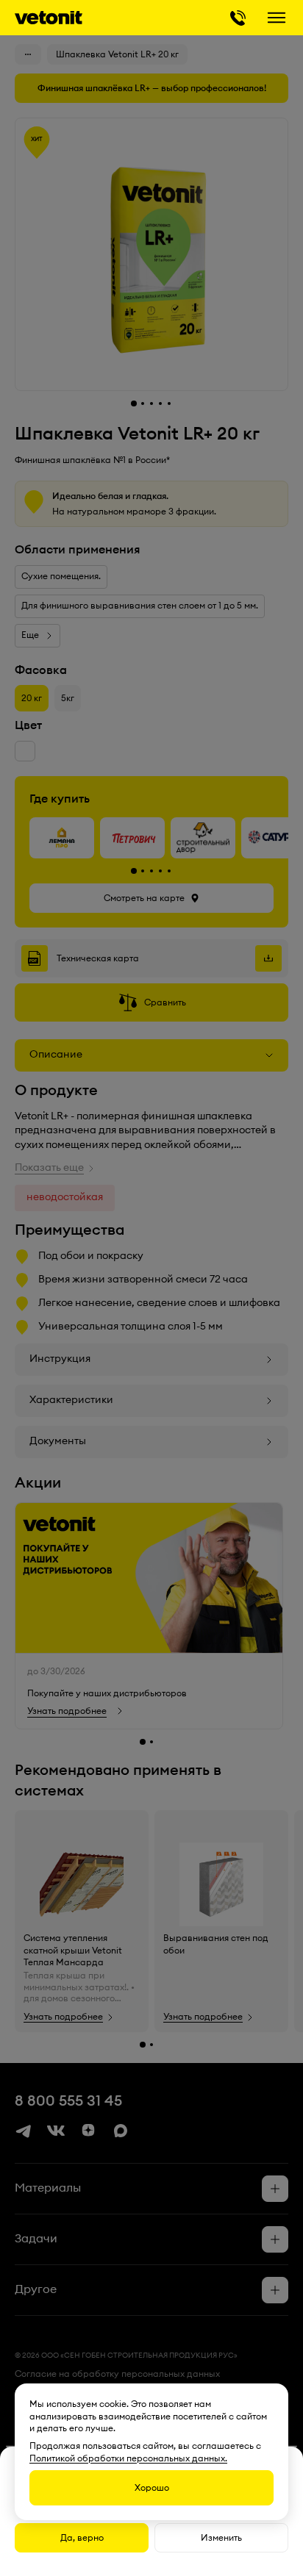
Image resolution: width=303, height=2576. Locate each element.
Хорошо (152, 2488)
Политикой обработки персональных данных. (128, 2458)
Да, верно (82, 2538)
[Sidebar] (277, 18)
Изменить (221, 2538)
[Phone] (238, 18)
